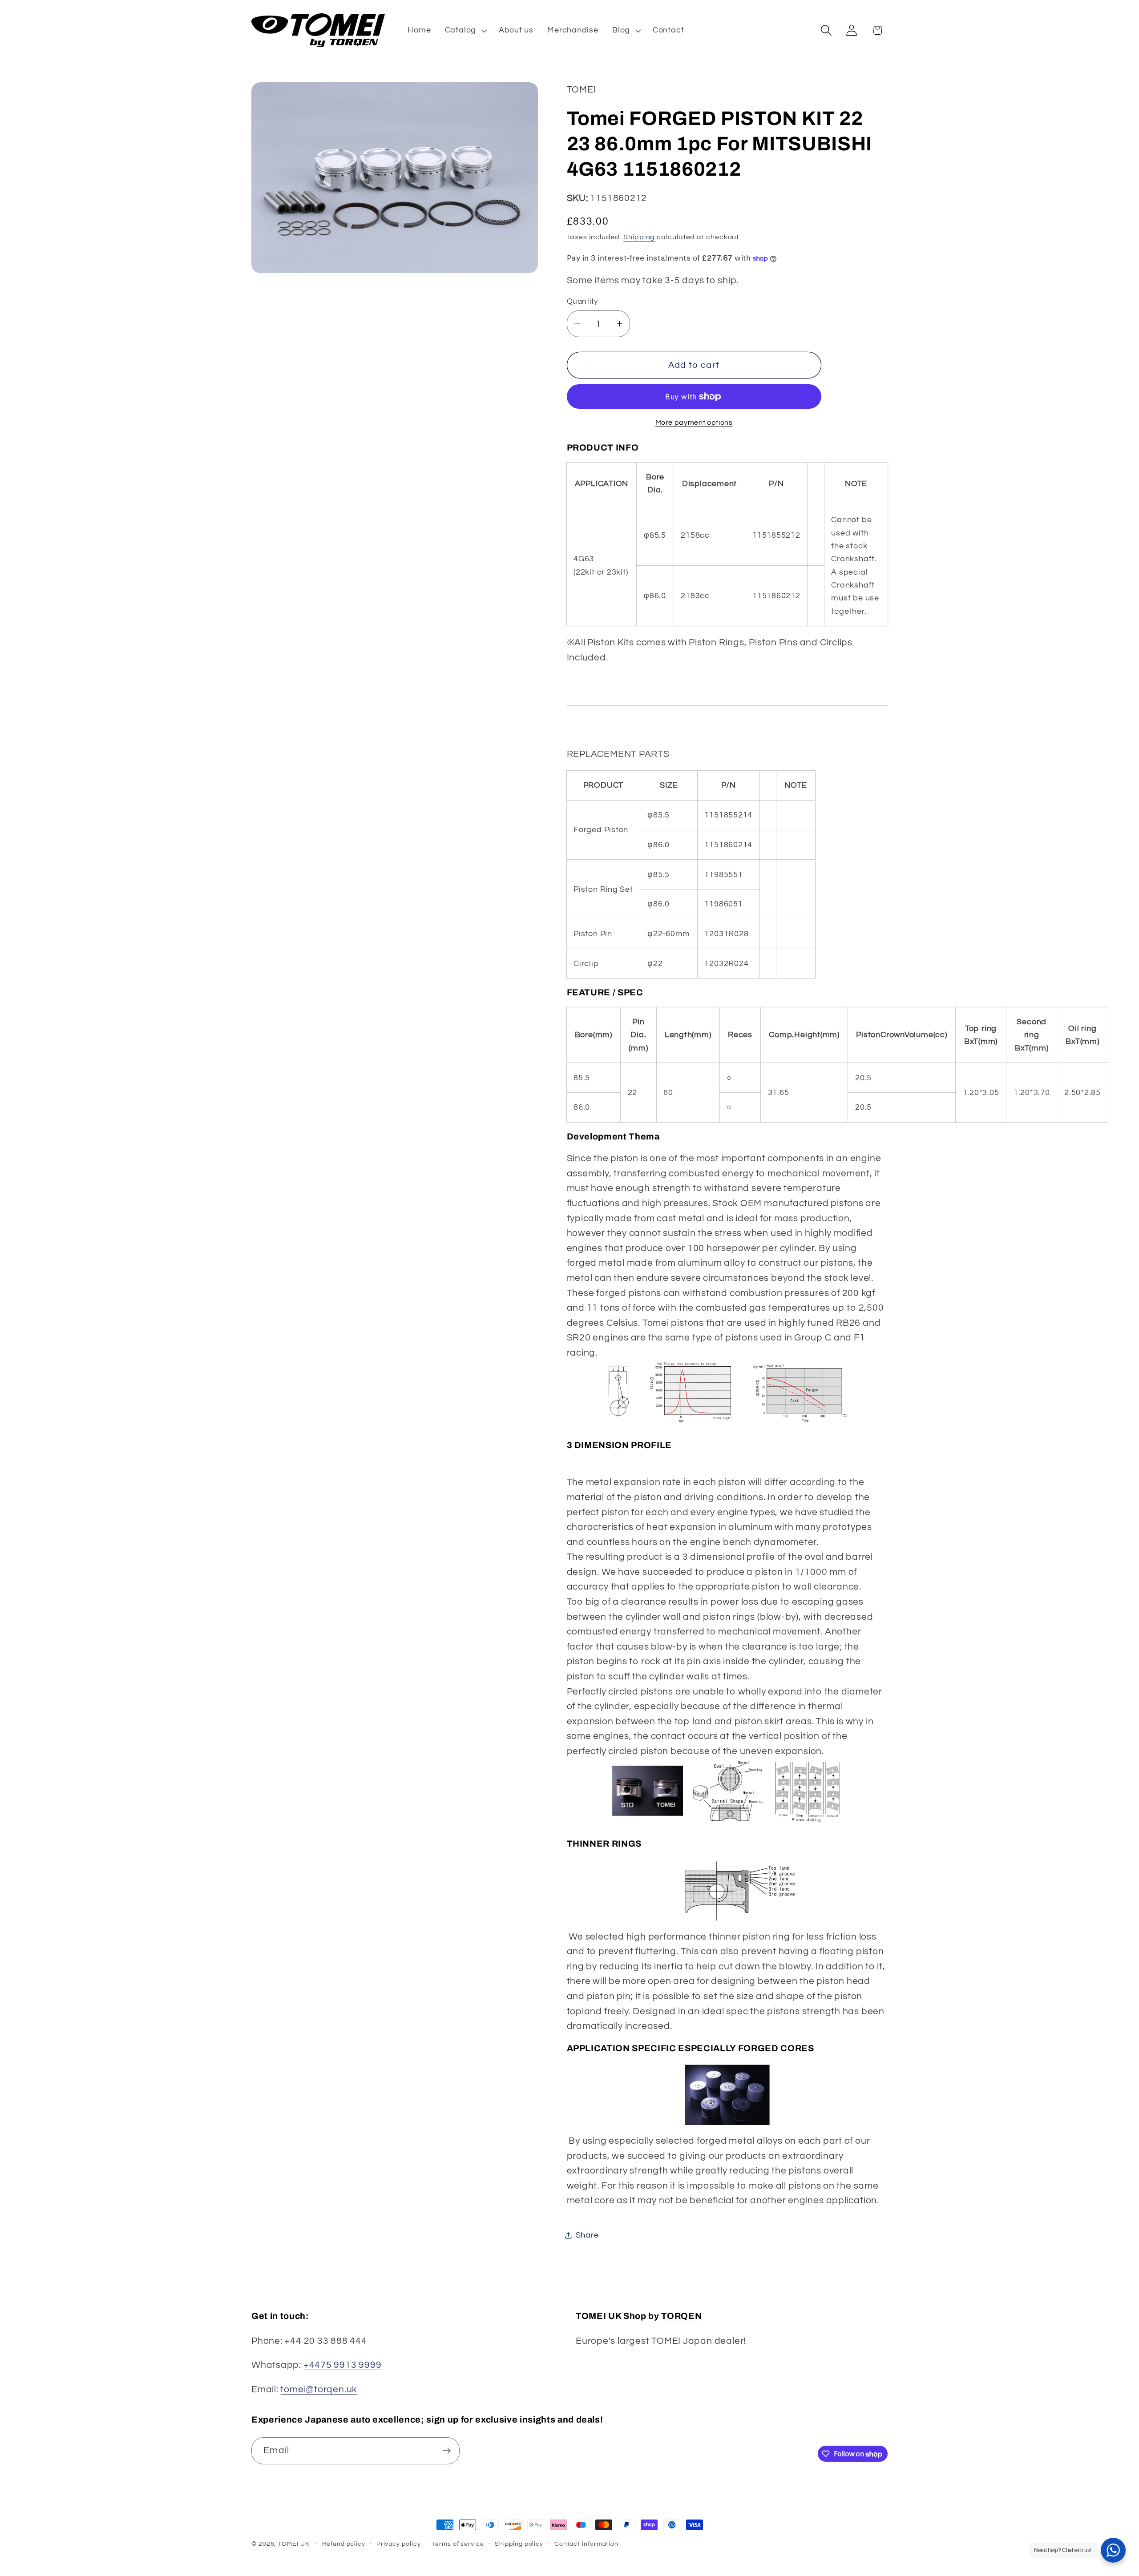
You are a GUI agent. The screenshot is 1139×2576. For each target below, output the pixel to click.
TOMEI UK (293, 2544)
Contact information (586, 2544)
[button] (465, 30)
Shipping (639, 237)
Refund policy (344, 2544)
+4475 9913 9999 (343, 2365)
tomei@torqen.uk (319, 2389)
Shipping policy (519, 2544)
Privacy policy (399, 2544)
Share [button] (587, 2235)
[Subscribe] (446, 2451)
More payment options (694, 423)
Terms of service (458, 2544)
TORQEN (681, 2316)
